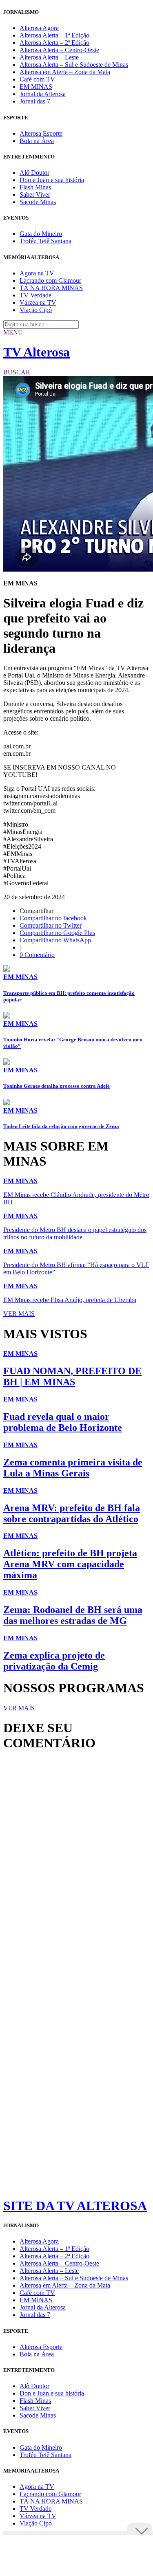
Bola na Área (37, 141)
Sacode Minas (38, 202)
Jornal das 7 (35, 101)
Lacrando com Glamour (50, 280)
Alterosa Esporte (41, 133)
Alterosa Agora (39, 28)
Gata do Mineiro (41, 234)
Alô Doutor (34, 173)
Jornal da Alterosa (43, 94)
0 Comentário (37, 955)
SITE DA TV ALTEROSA (75, 2206)
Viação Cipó (36, 310)
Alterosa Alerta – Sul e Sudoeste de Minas (74, 65)
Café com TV (37, 79)
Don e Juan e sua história (52, 180)
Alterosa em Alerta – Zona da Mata (65, 72)
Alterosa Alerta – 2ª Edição (54, 43)
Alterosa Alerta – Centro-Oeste (59, 50)
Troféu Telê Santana (45, 241)
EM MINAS (36, 87)
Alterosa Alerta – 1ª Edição (54, 35)
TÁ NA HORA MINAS (51, 288)
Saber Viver (35, 195)
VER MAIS (19, 1314)
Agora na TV (37, 273)
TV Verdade (35, 295)
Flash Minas (35, 187)
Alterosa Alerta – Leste (49, 57)
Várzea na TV (38, 302)
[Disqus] (76, 1869)
